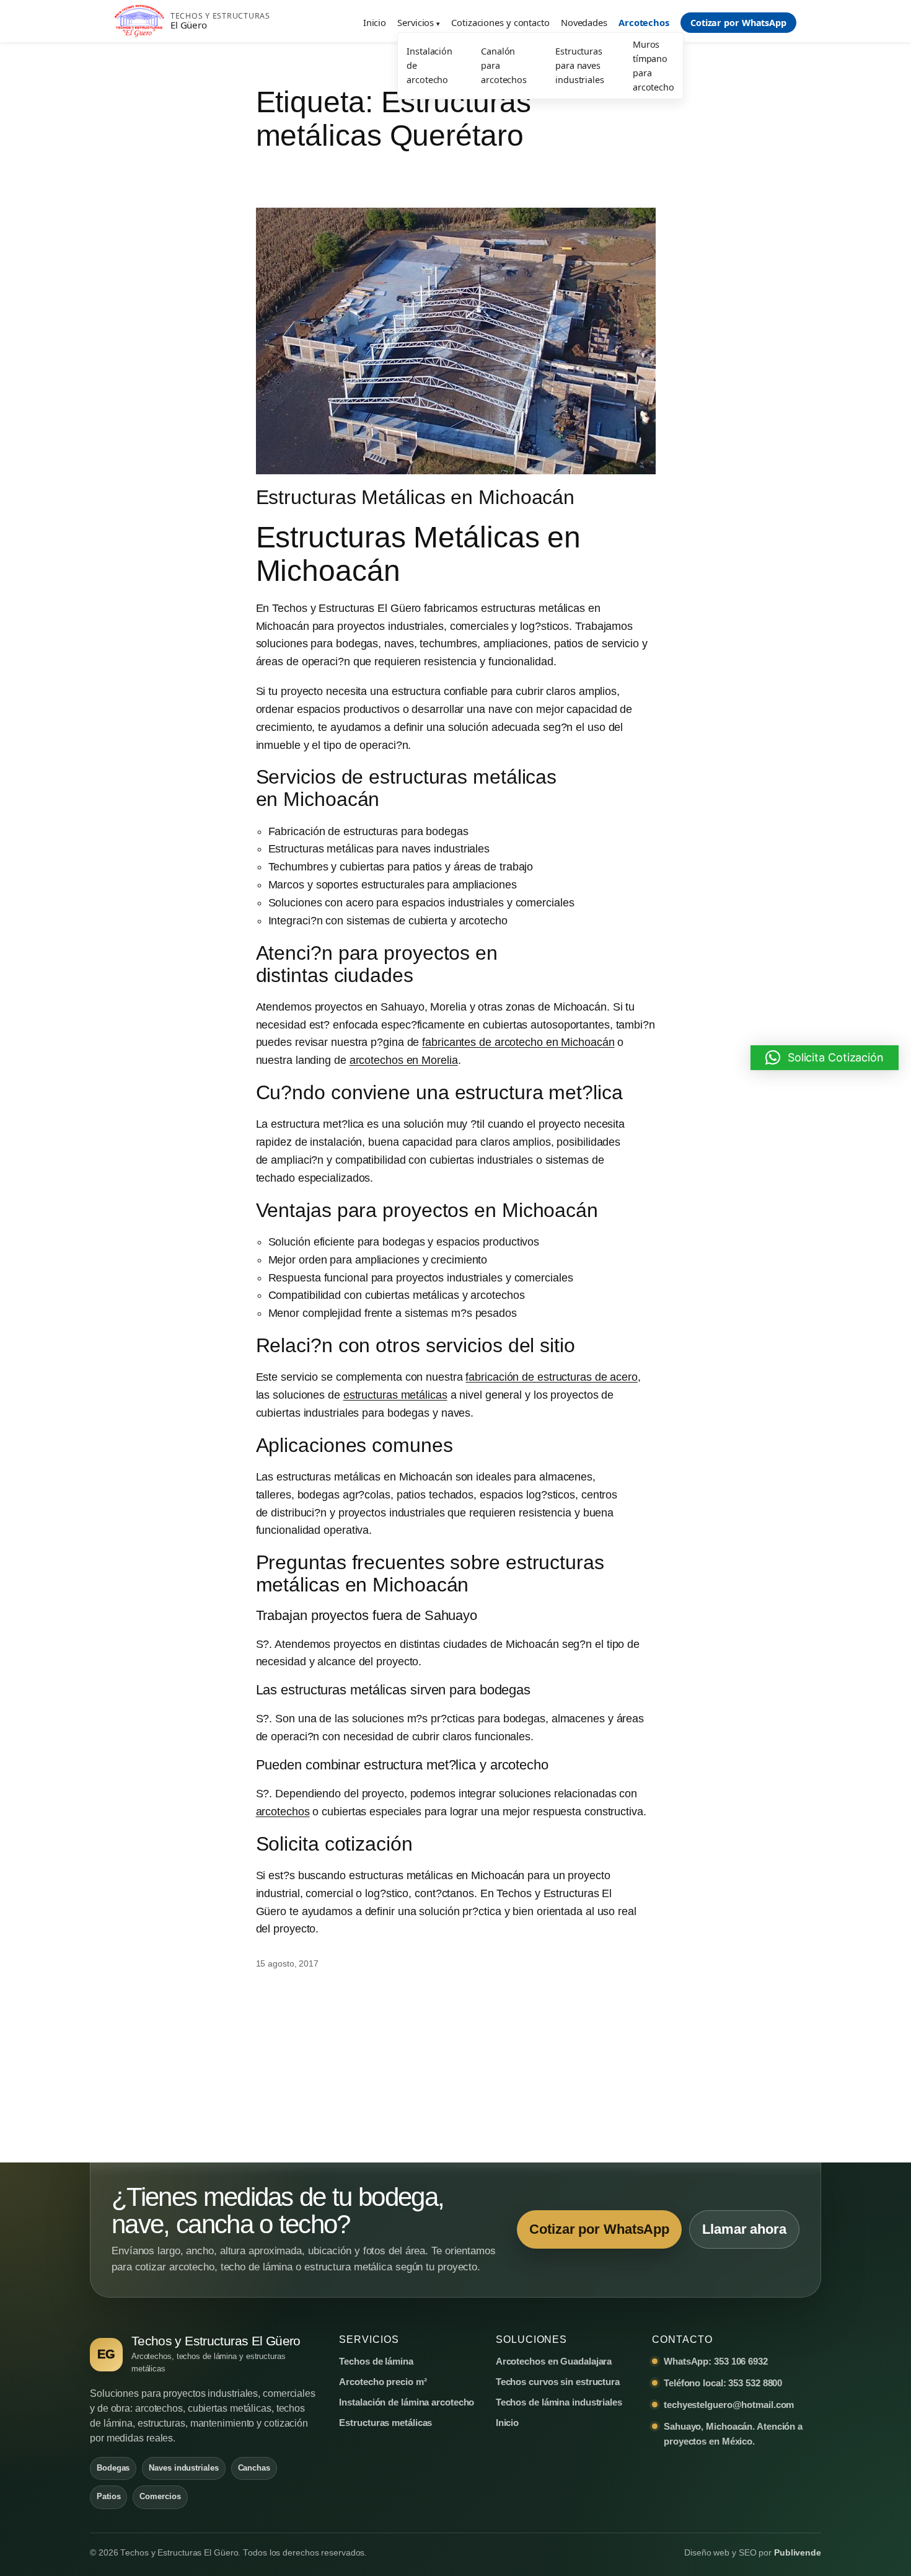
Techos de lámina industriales (559, 2402)
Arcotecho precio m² (383, 2382)
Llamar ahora (744, 2229)
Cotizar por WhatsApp (738, 23)
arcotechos (283, 1812)
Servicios (416, 22)
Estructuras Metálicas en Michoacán (416, 497)
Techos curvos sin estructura (558, 2382)
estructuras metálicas (395, 1395)
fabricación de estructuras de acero (552, 1377)
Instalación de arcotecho (429, 65)
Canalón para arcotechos (504, 65)
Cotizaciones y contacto (500, 22)
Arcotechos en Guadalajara (554, 2361)
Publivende (798, 2553)
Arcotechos (644, 22)
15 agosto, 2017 (288, 1963)
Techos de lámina (376, 2361)
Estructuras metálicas (385, 2423)
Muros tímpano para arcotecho (654, 66)
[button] (825, 1058)
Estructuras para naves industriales (580, 65)
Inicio (375, 22)
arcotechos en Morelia (404, 1060)
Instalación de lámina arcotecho (407, 2402)
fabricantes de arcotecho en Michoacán (518, 1042)
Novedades (584, 22)
